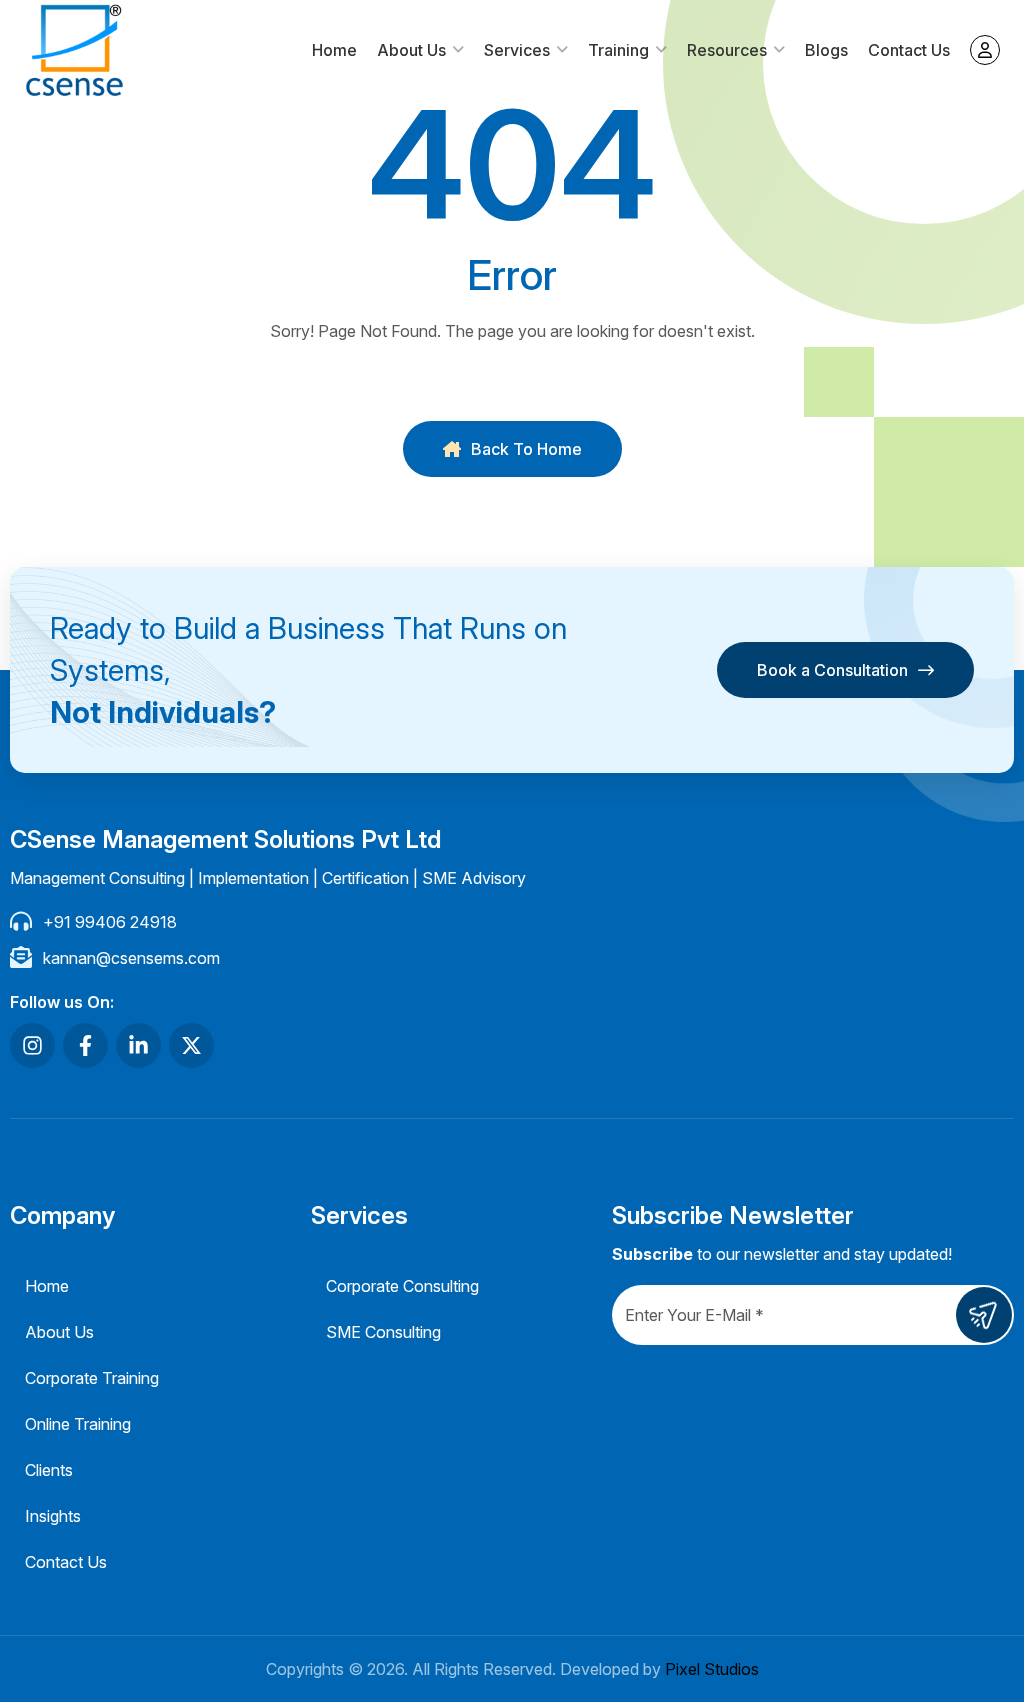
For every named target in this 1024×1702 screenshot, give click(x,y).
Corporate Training (92, 1378)
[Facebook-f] (85, 1045)
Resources (727, 50)
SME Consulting (383, 1332)
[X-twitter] (191, 1045)
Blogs (826, 50)
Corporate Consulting (402, 1286)
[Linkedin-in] (138, 1045)
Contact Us (909, 50)
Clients (49, 1470)
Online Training (78, 1424)
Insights (53, 1516)
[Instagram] (32, 1045)
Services (517, 50)
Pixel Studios (712, 1669)
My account (985, 50)
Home (334, 50)
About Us (411, 50)
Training (618, 50)
